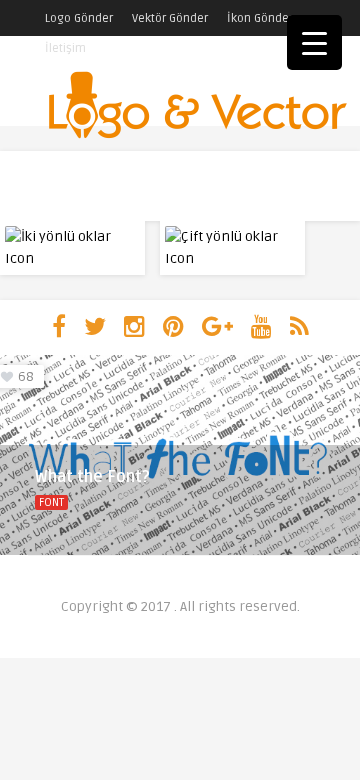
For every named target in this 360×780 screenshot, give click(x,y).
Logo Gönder (79, 18)
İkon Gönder (260, 18)
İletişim (65, 48)
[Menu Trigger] (314, 42)
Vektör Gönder (170, 18)
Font (51, 502)
